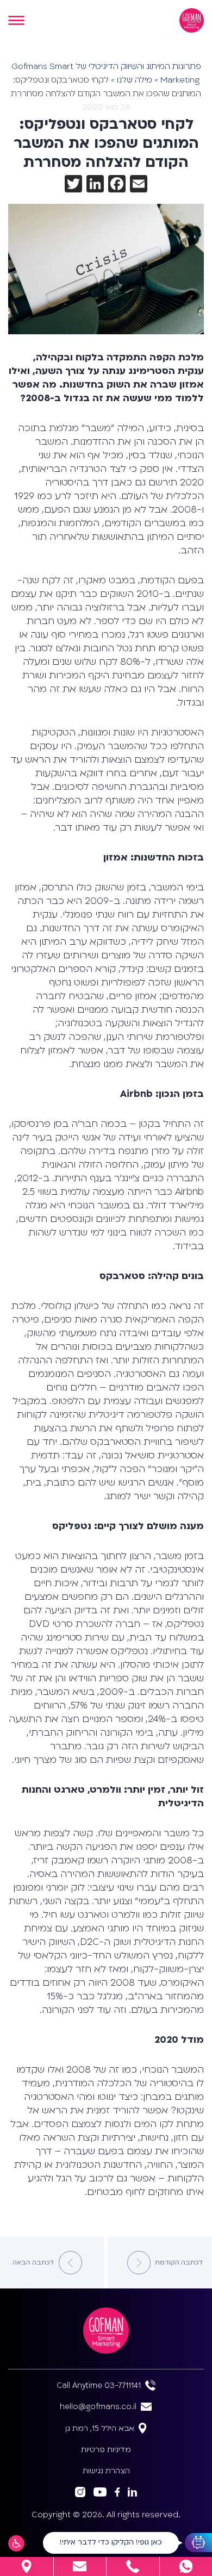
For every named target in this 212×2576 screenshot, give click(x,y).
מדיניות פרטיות (106, 2450)
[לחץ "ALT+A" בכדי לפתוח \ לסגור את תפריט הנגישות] (16, 2543)
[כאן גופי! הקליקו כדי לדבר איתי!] (198, 2543)
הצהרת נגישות (106, 2471)
